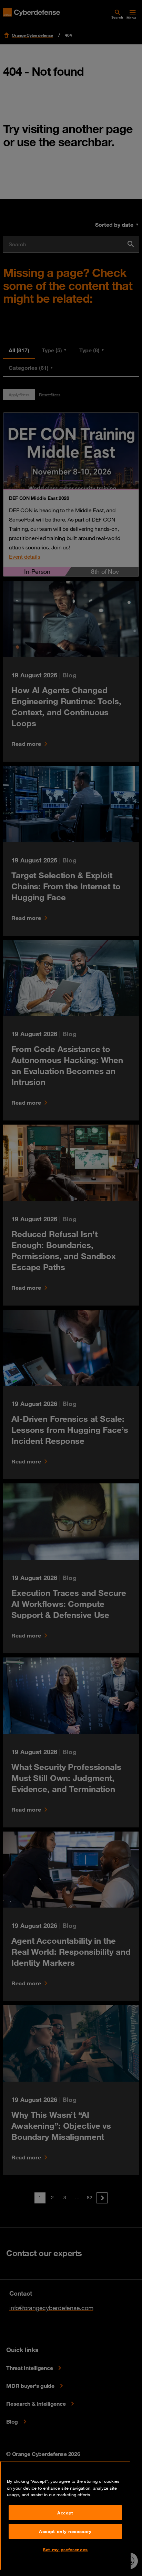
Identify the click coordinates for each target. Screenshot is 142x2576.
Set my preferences (65, 2550)
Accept (65, 2513)
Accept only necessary (65, 2531)
